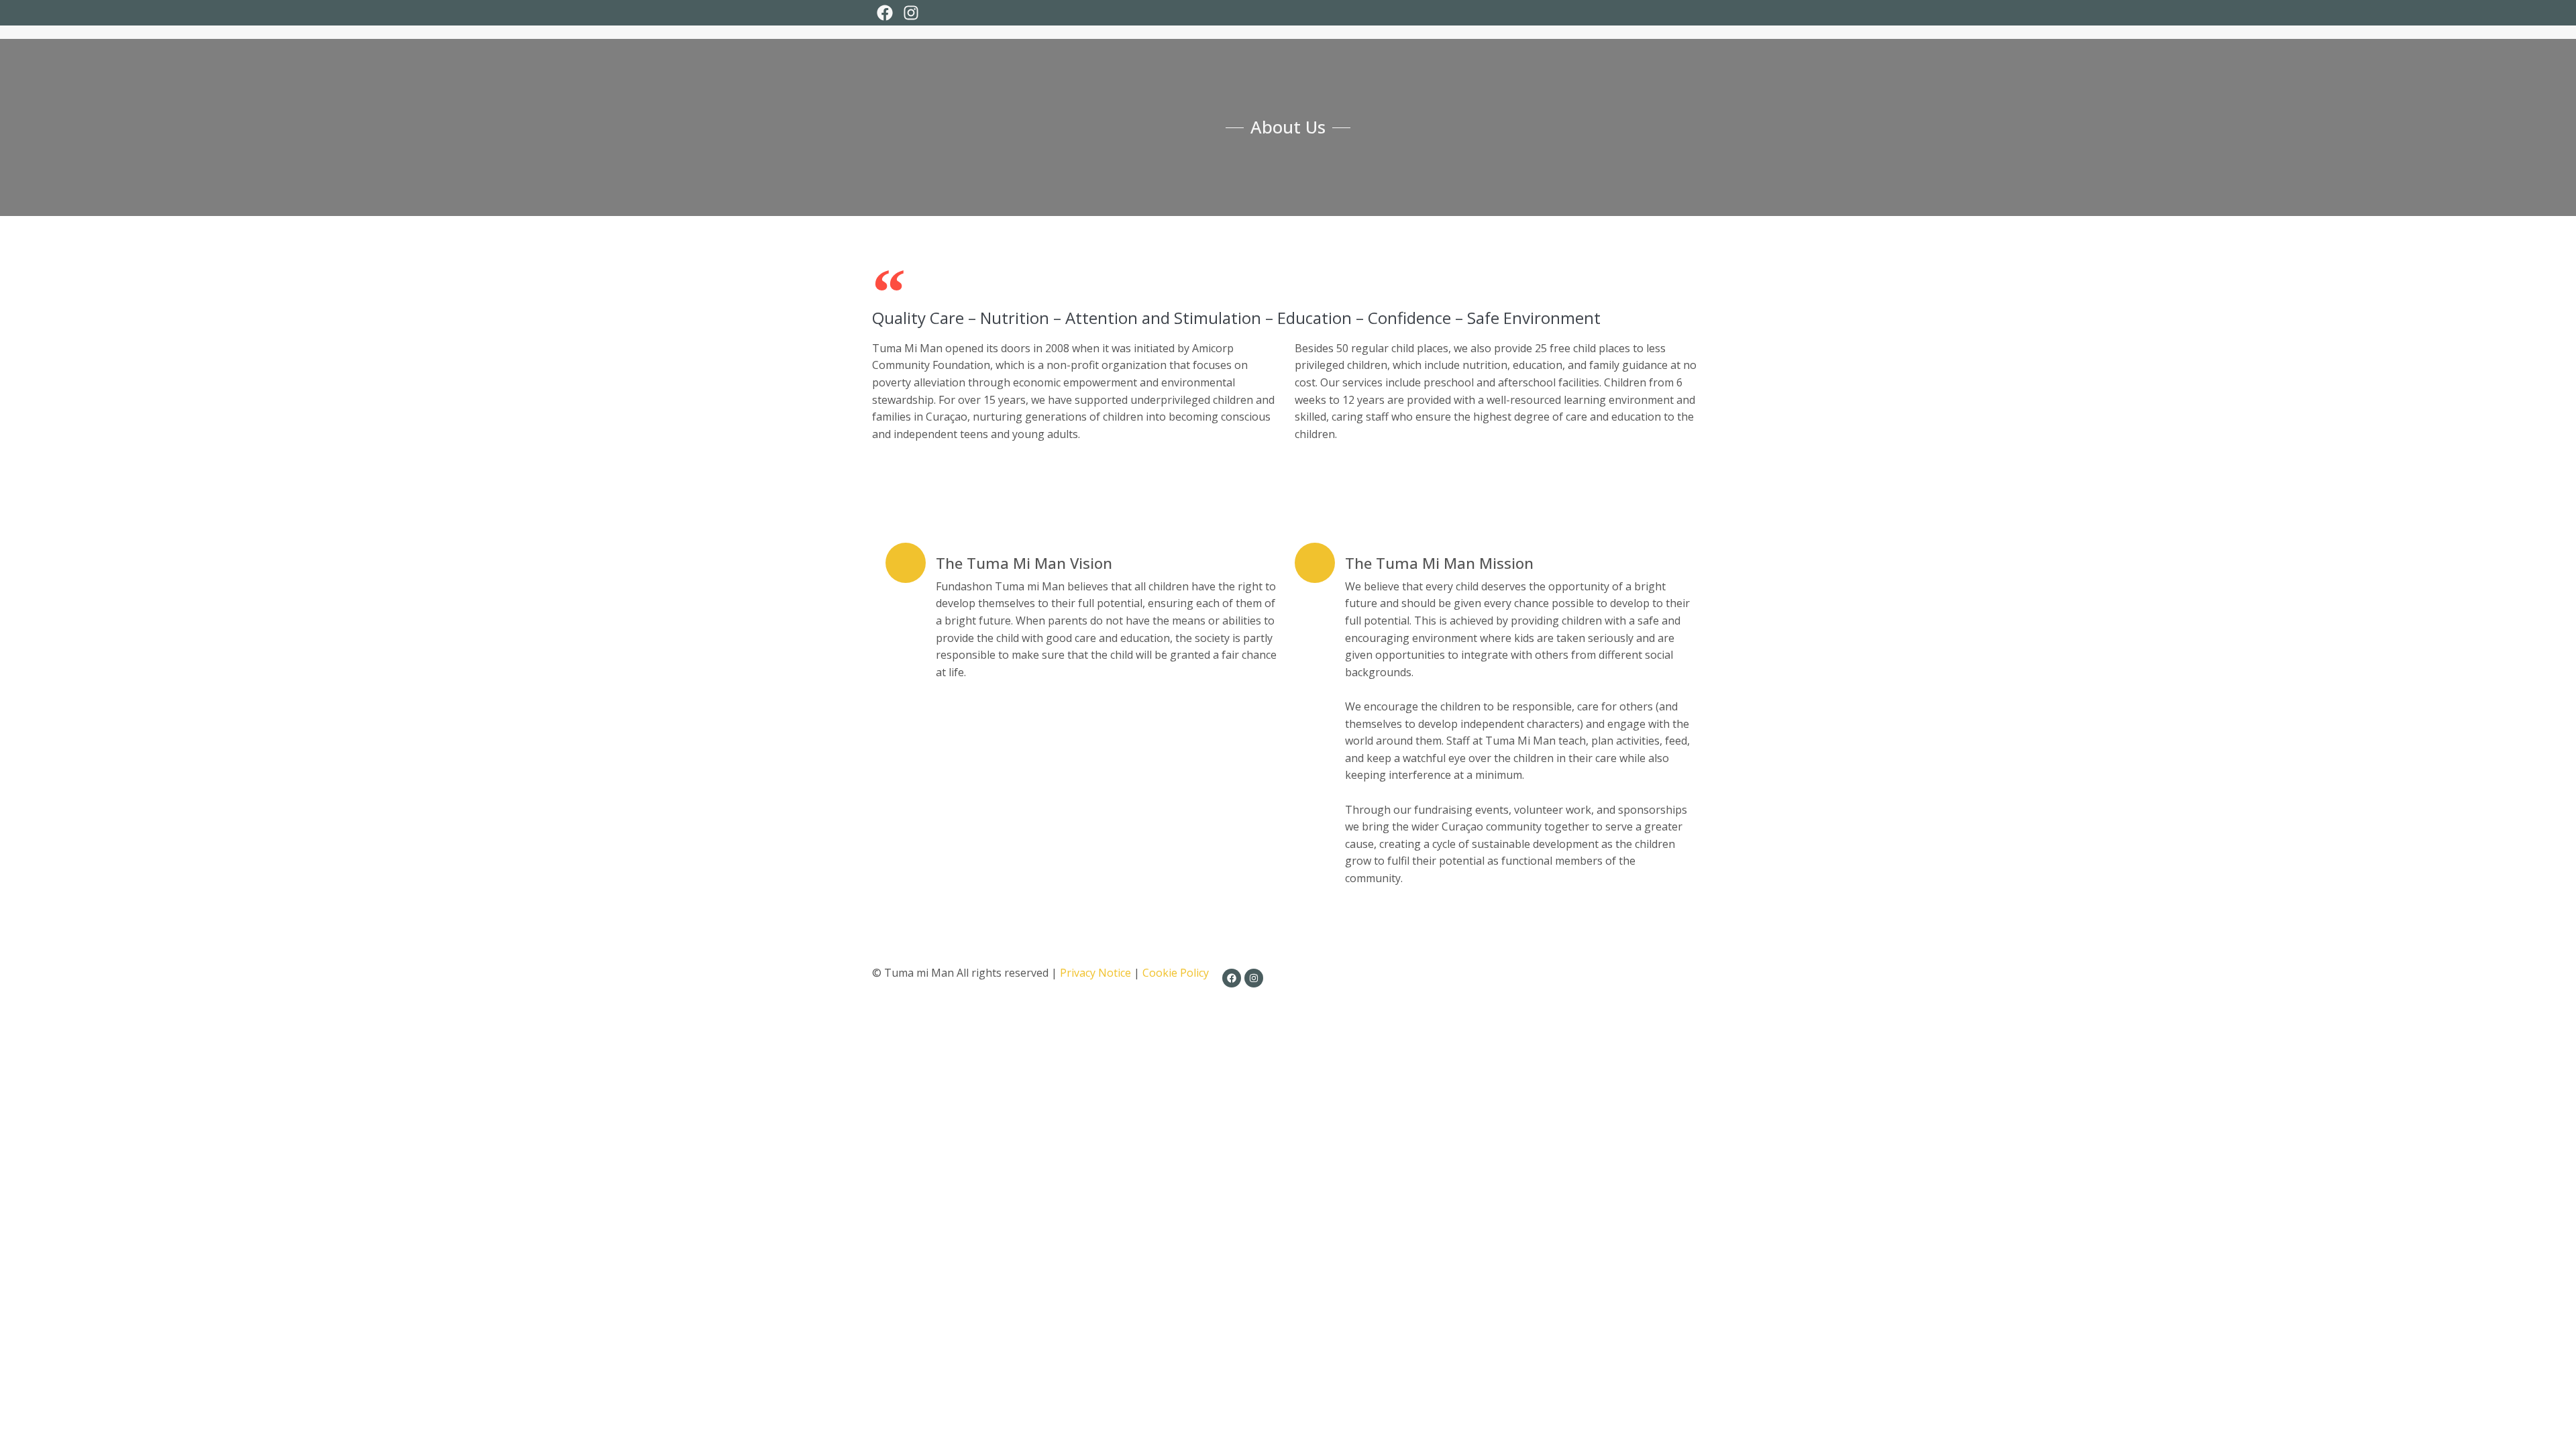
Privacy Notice (1095, 973)
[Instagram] (910, 13)
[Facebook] (885, 13)
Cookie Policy (1176, 973)
